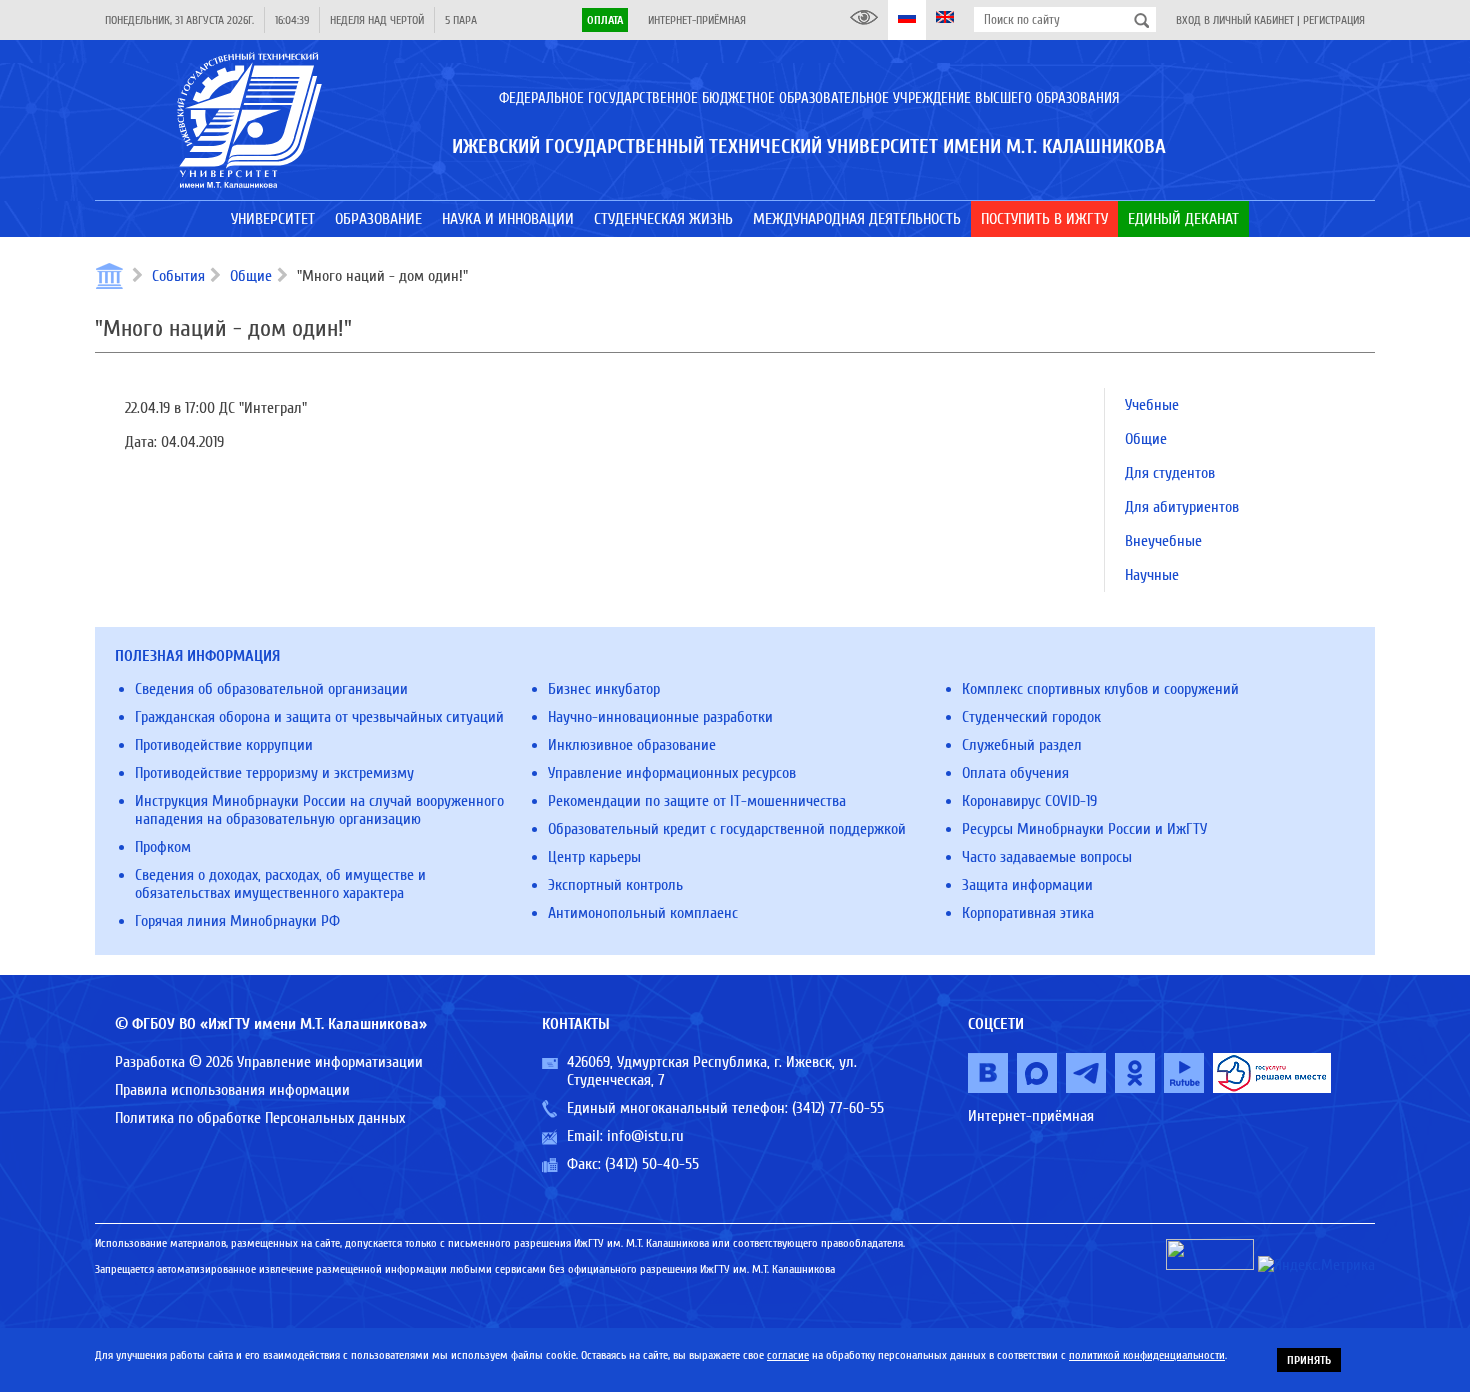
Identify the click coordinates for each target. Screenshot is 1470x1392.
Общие (251, 276)
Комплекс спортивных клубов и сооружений (1100, 689)
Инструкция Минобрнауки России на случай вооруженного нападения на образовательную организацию (319, 810)
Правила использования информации (232, 1090)
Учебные (1152, 405)
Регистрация (1334, 20)
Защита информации (1027, 885)
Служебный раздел (1022, 745)
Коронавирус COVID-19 (1029, 801)
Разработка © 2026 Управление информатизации (269, 1062)
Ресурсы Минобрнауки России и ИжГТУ (1084, 829)
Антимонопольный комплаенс (643, 913)
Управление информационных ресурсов (672, 773)
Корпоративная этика (1028, 913)
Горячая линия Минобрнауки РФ (237, 921)
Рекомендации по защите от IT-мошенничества (697, 801)
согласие (788, 1355)
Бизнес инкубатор (604, 689)
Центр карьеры (594, 857)
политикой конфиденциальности (1147, 1355)
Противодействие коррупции (224, 745)
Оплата (605, 20)
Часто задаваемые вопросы (1047, 857)
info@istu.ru (645, 1136)
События (178, 276)
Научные (1152, 575)
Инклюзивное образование (632, 745)
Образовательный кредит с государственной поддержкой (727, 829)
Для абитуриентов (1182, 507)
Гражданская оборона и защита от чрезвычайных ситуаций (319, 717)
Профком (163, 847)
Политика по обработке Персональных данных (260, 1118)
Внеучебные (1163, 541)
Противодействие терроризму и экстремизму (274, 773)
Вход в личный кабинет (1235, 20)
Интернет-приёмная (697, 20)
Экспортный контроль (615, 885)
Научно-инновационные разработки (660, 717)
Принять (1309, 1360)
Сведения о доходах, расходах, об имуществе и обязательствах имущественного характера (280, 884)
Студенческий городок (1031, 717)
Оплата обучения (1015, 773)
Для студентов (1170, 473)
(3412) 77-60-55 (838, 1108)
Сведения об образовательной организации (271, 689)
